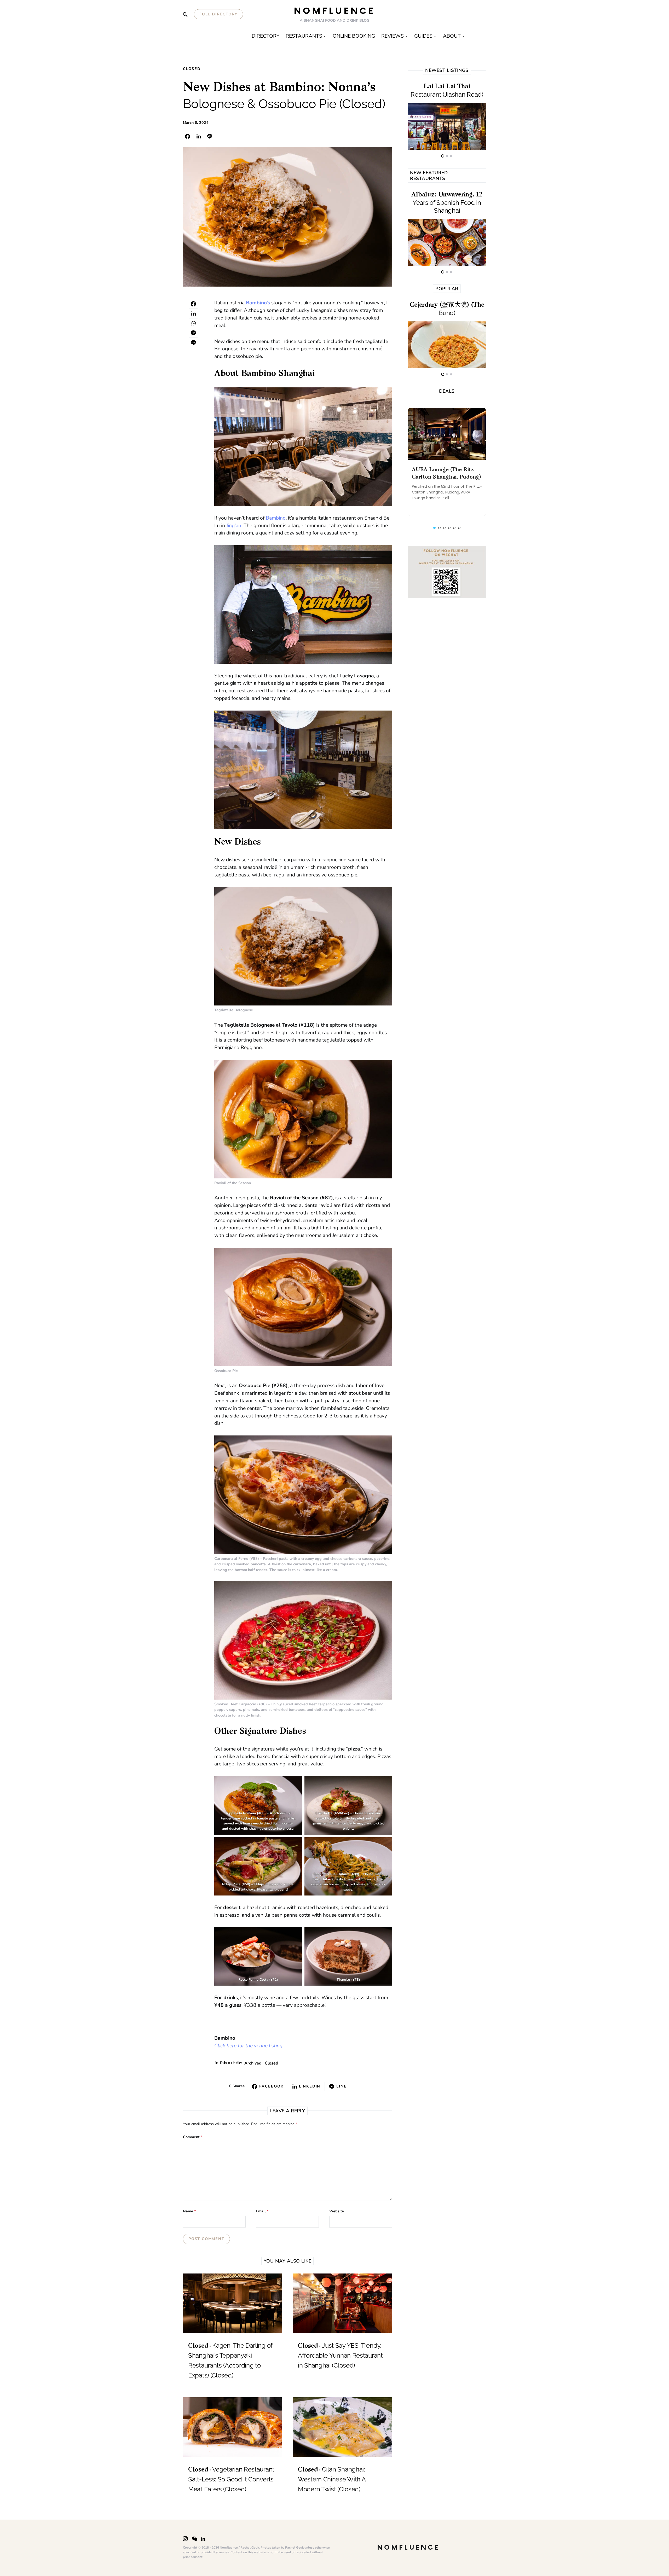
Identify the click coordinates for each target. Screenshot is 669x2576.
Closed (192, 69)
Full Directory (218, 14)
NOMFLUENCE (335, 11)
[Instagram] (185, 2539)
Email (262, 2211)
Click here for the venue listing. (249, 2046)
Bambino (276, 518)
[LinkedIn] (203, 2539)
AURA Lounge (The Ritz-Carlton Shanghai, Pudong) (446, 474)
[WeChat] (195, 2539)
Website (337, 2211)
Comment (192, 2137)
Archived (253, 2063)
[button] (434, 528)
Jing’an (234, 526)
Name (189, 2211)
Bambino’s (258, 303)
